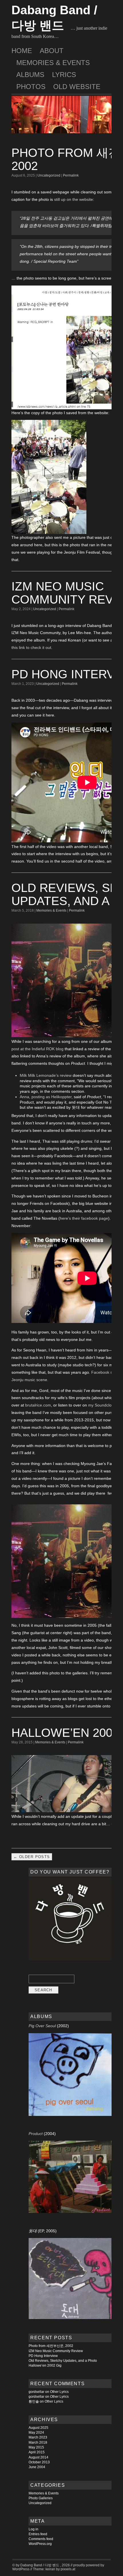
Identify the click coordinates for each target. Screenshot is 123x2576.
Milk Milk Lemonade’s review (46, 1075)
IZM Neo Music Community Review (56, 2351)
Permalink (71, 175)
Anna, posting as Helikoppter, (46, 1097)
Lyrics (64, 75)
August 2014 (38, 2457)
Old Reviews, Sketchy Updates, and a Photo (63, 2361)
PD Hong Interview (43, 2356)
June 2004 (37, 2467)
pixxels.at (68, 2569)
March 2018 (38, 2443)
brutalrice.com (38, 1405)
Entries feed (38, 2534)
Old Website (77, 87)
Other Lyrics (59, 2392)
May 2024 (36, 2433)
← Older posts (32, 1857)
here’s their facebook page (84, 1218)
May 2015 (36, 2447)
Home (22, 51)
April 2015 (37, 2452)
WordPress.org (40, 2544)
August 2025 (38, 2428)
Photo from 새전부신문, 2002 (51, 2346)
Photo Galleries (41, 2498)
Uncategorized (49, 175)
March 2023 (38, 2437)
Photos (31, 87)
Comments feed (41, 2539)
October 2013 (39, 2462)
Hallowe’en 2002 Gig (45, 2365)
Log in (33, 2529)
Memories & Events (53, 63)
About (52, 51)
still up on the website (74, 199)
